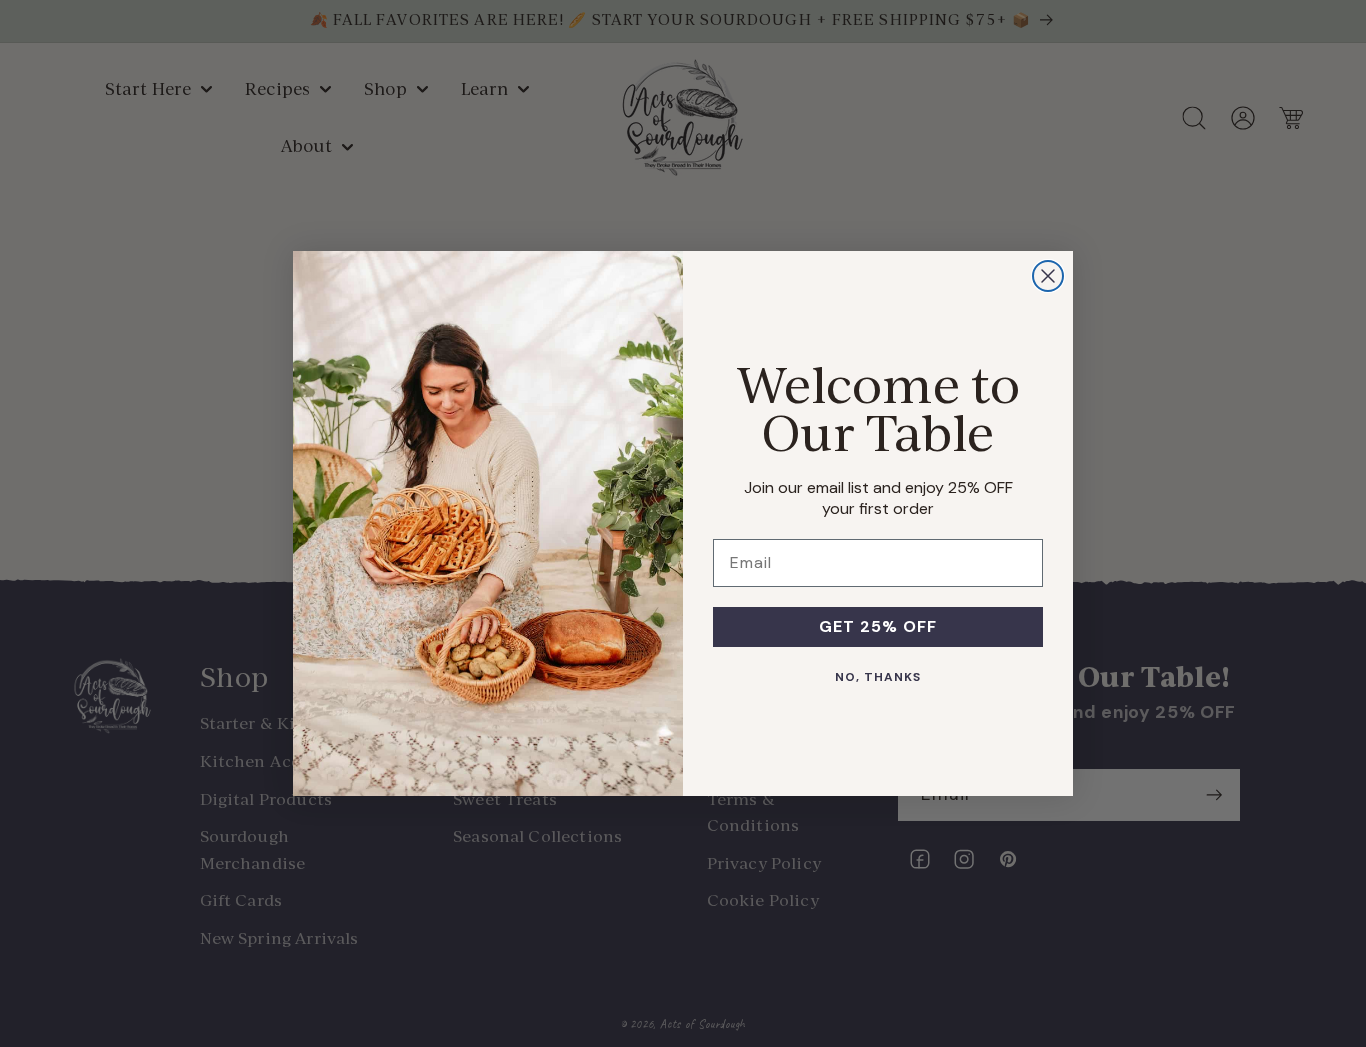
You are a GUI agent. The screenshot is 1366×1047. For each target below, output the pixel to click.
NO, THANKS (878, 677)
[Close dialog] (1048, 276)
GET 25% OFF (878, 626)
